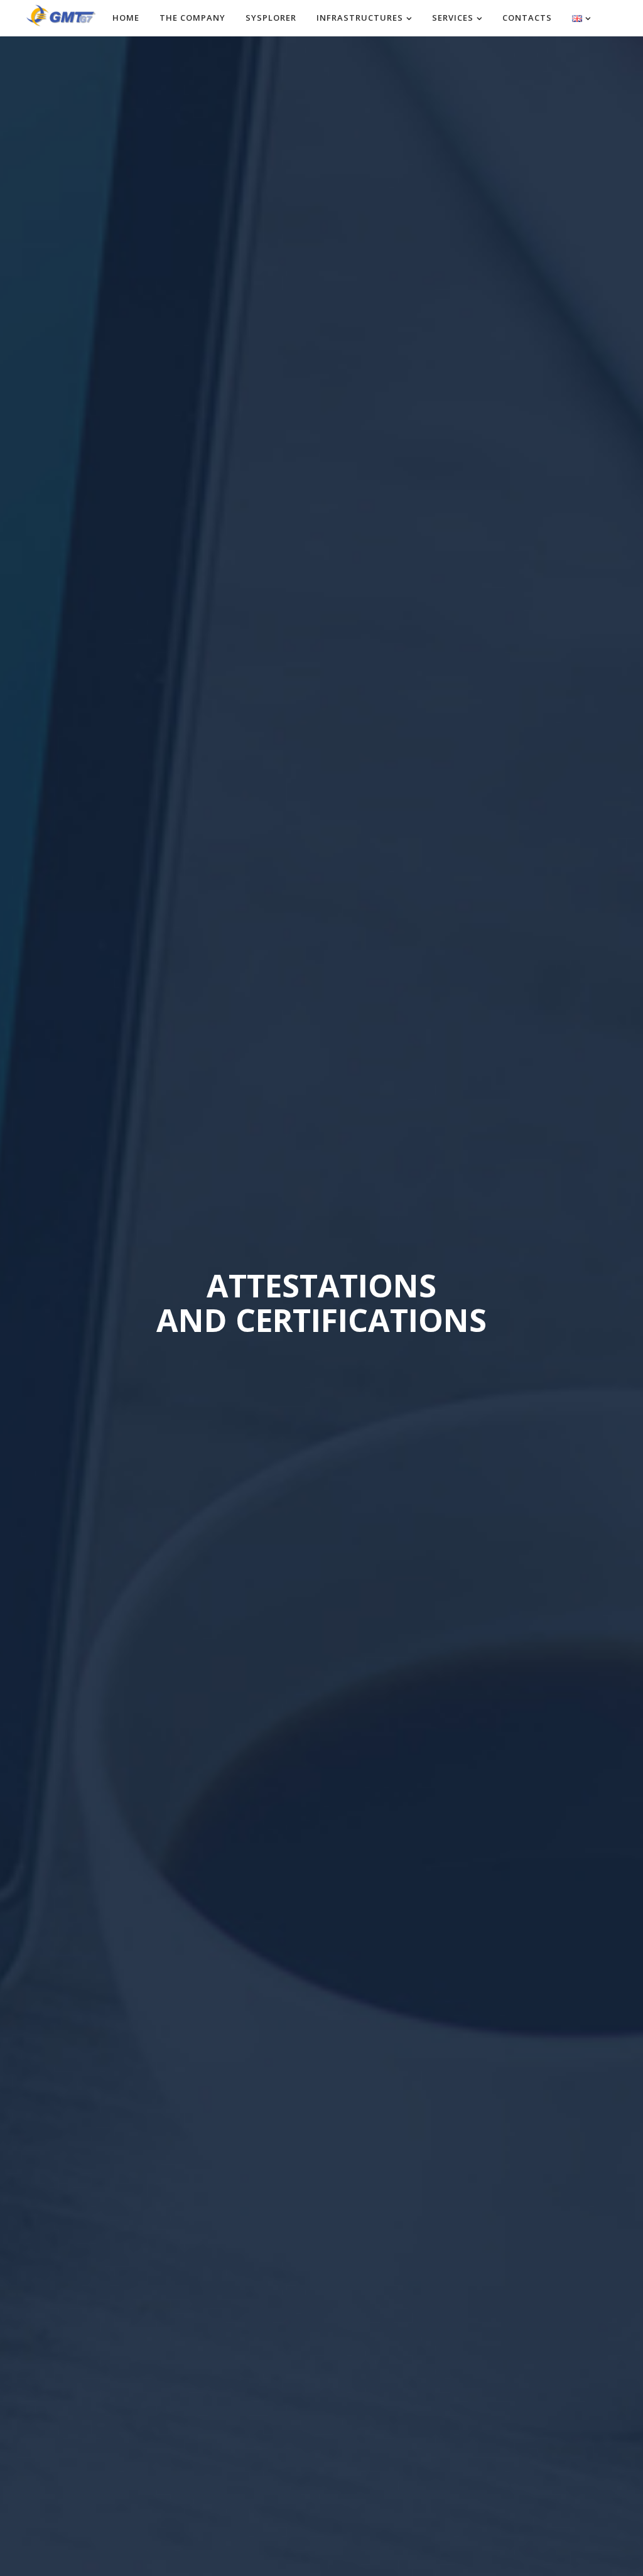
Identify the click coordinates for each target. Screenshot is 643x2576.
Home (126, 18)
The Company (192, 18)
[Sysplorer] (61, 14)
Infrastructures (360, 18)
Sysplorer (271, 18)
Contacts (527, 18)
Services (453, 18)
